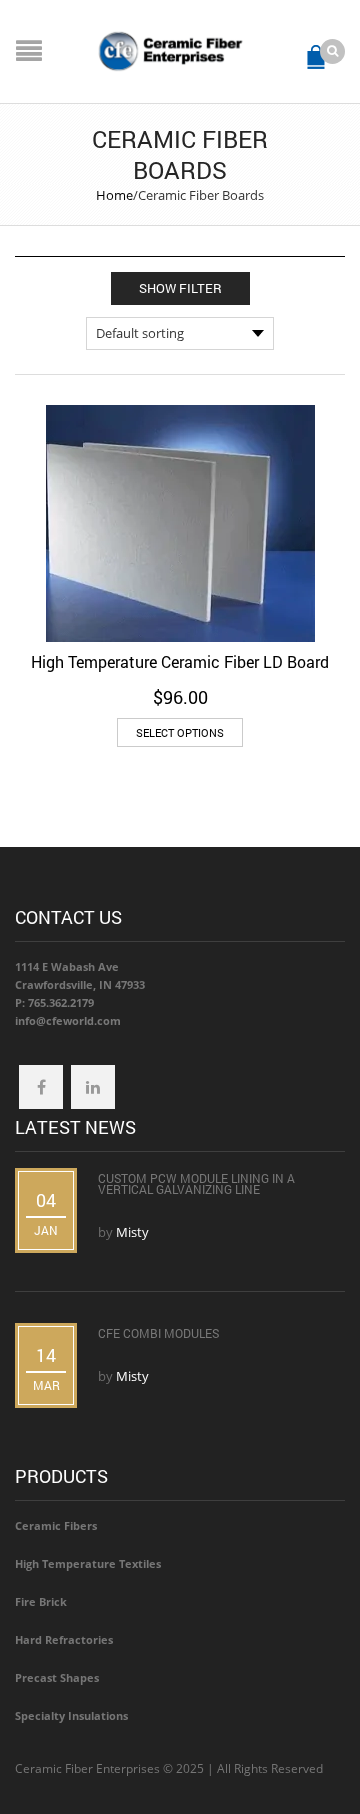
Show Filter (180, 288)
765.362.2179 (61, 1002)
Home (114, 195)
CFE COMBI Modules (158, 1333)
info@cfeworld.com (68, 1020)
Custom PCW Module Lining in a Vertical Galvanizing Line (196, 1183)
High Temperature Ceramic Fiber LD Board (180, 661)
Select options (180, 732)
